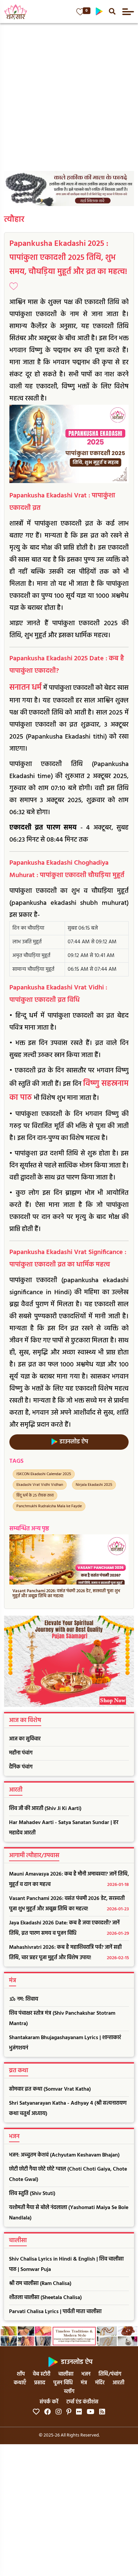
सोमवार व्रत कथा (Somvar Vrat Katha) (50, 2089)
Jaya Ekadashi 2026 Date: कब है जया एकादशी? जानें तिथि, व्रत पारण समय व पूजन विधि (69, 1928)
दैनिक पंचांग (21, 1767)
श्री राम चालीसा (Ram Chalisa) (40, 2284)
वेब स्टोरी (42, 2374)
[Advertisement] (69, 95)
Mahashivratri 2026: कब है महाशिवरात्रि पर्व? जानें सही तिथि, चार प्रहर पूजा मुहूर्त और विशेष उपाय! (69, 1953)
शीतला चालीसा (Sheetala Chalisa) (45, 2298)
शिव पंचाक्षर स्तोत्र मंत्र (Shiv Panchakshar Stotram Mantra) (62, 2019)
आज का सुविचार (25, 1739)
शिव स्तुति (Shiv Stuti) (32, 2194)
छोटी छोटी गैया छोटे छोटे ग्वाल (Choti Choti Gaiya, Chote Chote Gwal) (68, 2174)
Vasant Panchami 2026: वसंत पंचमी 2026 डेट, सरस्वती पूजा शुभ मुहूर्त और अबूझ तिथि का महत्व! (69, 1904)
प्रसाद (40, 2383)
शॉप (21, 2374)
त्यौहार (14, 220)
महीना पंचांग (21, 1753)
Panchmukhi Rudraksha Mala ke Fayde (49, 1506)
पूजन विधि (63, 2383)
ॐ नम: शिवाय (24, 1999)
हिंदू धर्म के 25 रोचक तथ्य (35, 1496)
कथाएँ (20, 2383)
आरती (118, 2383)
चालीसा (66, 2374)
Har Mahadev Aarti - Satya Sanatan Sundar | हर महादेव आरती (64, 1828)
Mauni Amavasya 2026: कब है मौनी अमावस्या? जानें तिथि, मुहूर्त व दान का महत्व (69, 1879)
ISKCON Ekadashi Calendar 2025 (44, 1474)
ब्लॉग (69, 2392)
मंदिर (100, 2383)
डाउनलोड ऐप (73, 1442)
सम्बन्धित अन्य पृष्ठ (29, 1529)
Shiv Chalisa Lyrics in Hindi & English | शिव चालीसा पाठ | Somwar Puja (66, 2264)
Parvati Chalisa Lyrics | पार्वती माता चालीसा (55, 2312)
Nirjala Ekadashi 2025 (94, 1485)
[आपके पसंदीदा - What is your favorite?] (80, 12)
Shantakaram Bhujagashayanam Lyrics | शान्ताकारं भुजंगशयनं (65, 2043)
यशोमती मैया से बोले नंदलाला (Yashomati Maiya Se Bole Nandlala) (69, 2213)
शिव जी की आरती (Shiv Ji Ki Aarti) (45, 1809)
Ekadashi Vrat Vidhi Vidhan (40, 1485)
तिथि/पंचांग (110, 2374)
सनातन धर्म (25, 688)
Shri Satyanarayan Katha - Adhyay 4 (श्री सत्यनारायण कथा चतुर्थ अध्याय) (68, 2109)
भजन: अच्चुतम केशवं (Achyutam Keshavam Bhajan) (64, 2155)
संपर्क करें (49, 2402)
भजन (86, 2374)
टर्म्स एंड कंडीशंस (82, 2402)
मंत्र (84, 2383)
